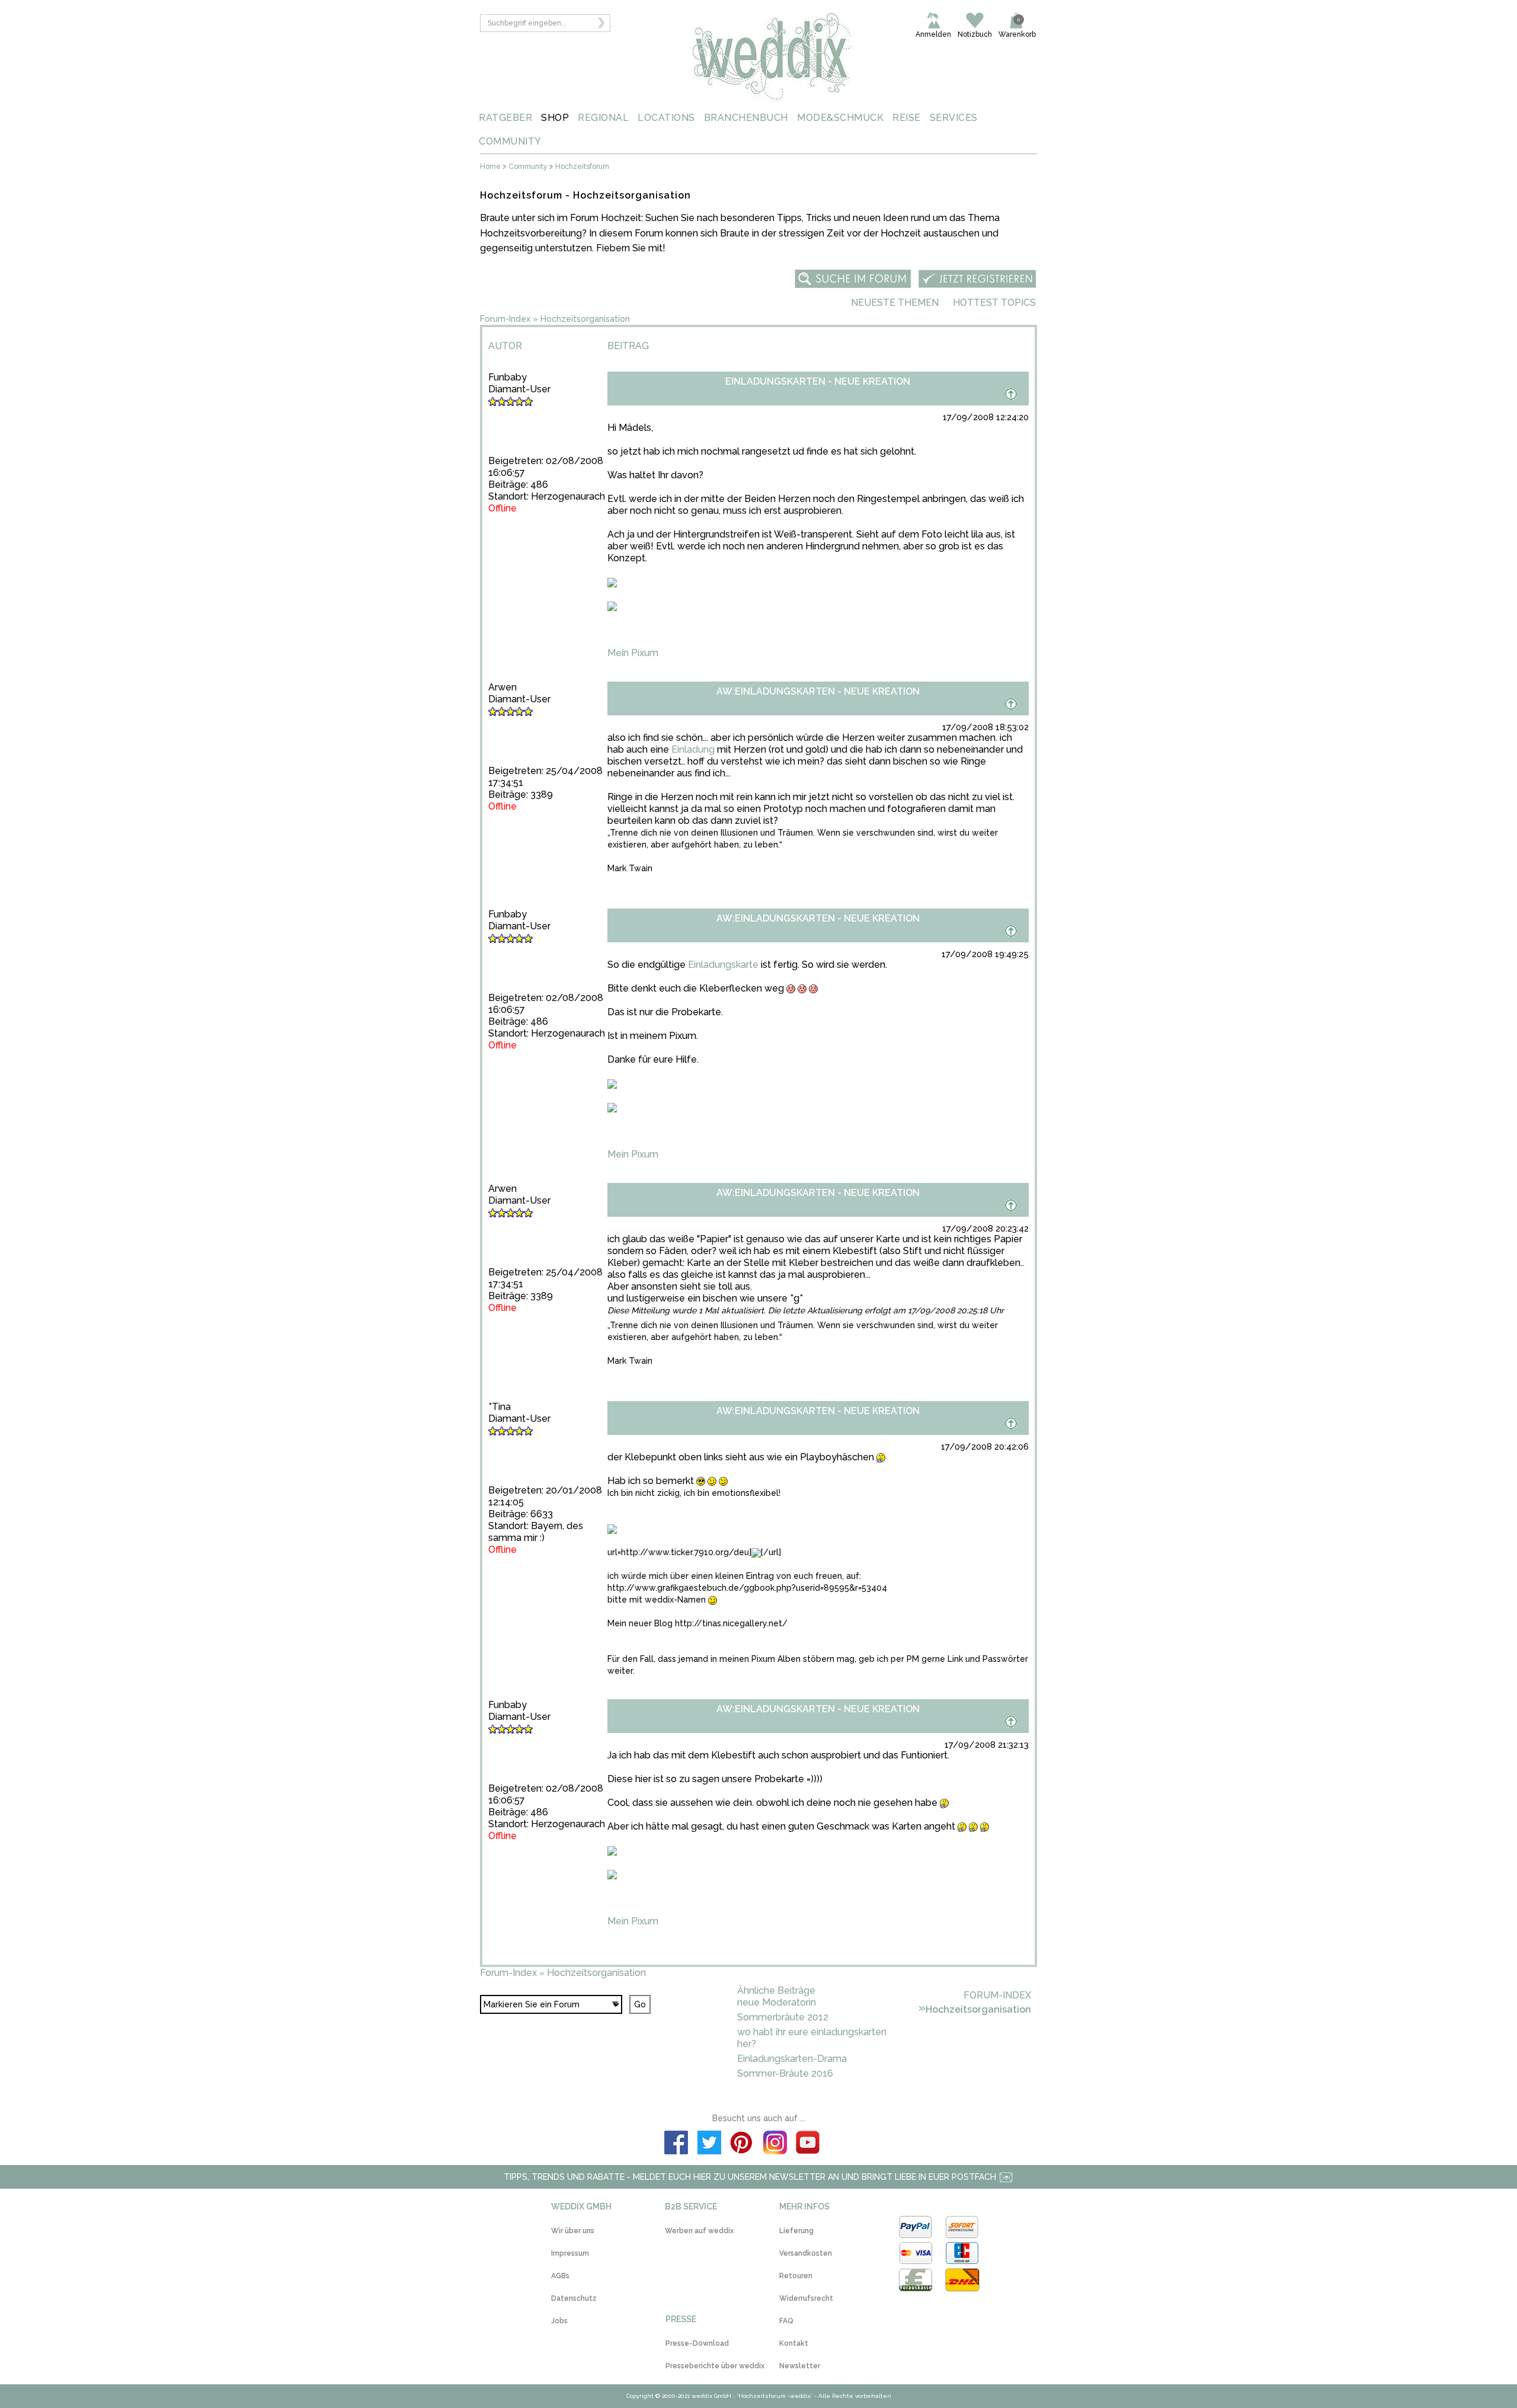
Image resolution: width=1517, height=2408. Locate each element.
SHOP (555, 118)
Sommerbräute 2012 (783, 2017)
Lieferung (796, 2231)
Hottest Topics (994, 303)
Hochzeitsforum (582, 167)
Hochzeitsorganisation (585, 319)
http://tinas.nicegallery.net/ (731, 1623)
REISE (907, 118)
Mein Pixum (633, 653)
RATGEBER (505, 118)
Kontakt (794, 2343)
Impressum (570, 2253)
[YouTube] (808, 2144)
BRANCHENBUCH (746, 118)
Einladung (693, 749)
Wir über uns (573, 2231)
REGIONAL (603, 118)
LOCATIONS (666, 118)
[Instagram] (775, 2144)
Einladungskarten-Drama (792, 2059)
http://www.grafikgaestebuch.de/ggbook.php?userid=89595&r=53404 (747, 1588)
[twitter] (709, 2144)
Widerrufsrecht (806, 2298)
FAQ (786, 2321)
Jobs (559, 2321)
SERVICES (954, 118)
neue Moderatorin (777, 2002)
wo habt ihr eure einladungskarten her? (812, 2038)
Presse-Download (697, 2343)
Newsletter (800, 2366)
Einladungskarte (723, 965)
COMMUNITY (510, 141)
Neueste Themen (895, 303)
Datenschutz (574, 2298)
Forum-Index (505, 319)
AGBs (560, 2276)
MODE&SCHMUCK (840, 118)
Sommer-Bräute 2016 (785, 2073)
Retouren (796, 2276)
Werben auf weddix (699, 2231)
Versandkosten (806, 2253)
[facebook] (676, 2144)
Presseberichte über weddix (715, 2366)
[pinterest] (742, 2144)
